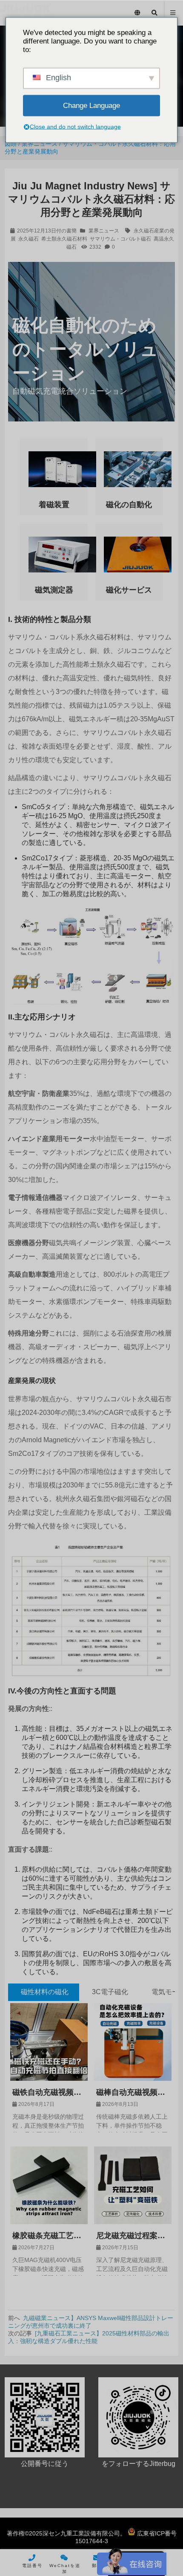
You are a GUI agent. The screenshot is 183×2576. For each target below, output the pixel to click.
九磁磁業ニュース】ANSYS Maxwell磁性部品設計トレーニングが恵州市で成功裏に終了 (91, 2322)
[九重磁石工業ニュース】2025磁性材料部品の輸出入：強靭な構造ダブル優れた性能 (89, 2337)
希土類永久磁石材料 (64, 239)
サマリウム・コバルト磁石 (120, 239)
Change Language (91, 105)
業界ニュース (40, 144)
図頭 (11, 144)
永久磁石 (29, 239)
